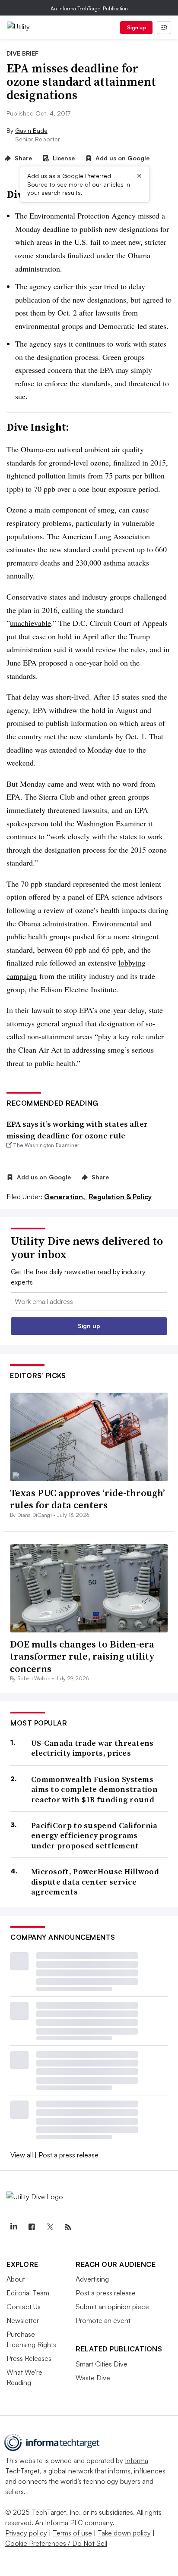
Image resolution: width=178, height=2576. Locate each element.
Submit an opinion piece (112, 2307)
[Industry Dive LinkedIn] (13, 2227)
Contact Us (24, 2307)
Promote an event (103, 2320)
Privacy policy (26, 2533)
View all (22, 2155)
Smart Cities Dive (102, 2364)
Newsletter (23, 2320)
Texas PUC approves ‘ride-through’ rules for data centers (87, 1499)
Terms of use (72, 2533)
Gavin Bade (31, 130)
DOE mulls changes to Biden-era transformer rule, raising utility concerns (82, 1656)
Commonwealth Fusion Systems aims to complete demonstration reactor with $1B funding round (94, 1789)
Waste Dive (93, 2378)
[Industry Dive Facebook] (32, 2227)
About (16, 2279)
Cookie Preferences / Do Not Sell (56, 2543)
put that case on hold (39, 636)
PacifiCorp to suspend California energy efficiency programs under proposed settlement (94, 1835)
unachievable (30, 623)
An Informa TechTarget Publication (89, 8)
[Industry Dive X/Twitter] (50, 2227)
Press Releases (29, 2358)
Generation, (65, 1197)
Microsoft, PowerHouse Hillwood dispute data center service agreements (95, 1882)
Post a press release (68, 2155)
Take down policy (124, 2533)
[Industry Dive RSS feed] (68, 2227)
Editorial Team (28, 2293)
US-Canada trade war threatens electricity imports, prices (92, 1748)
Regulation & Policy (120, 1197)
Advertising (92, 2279)
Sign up (137, 27)
